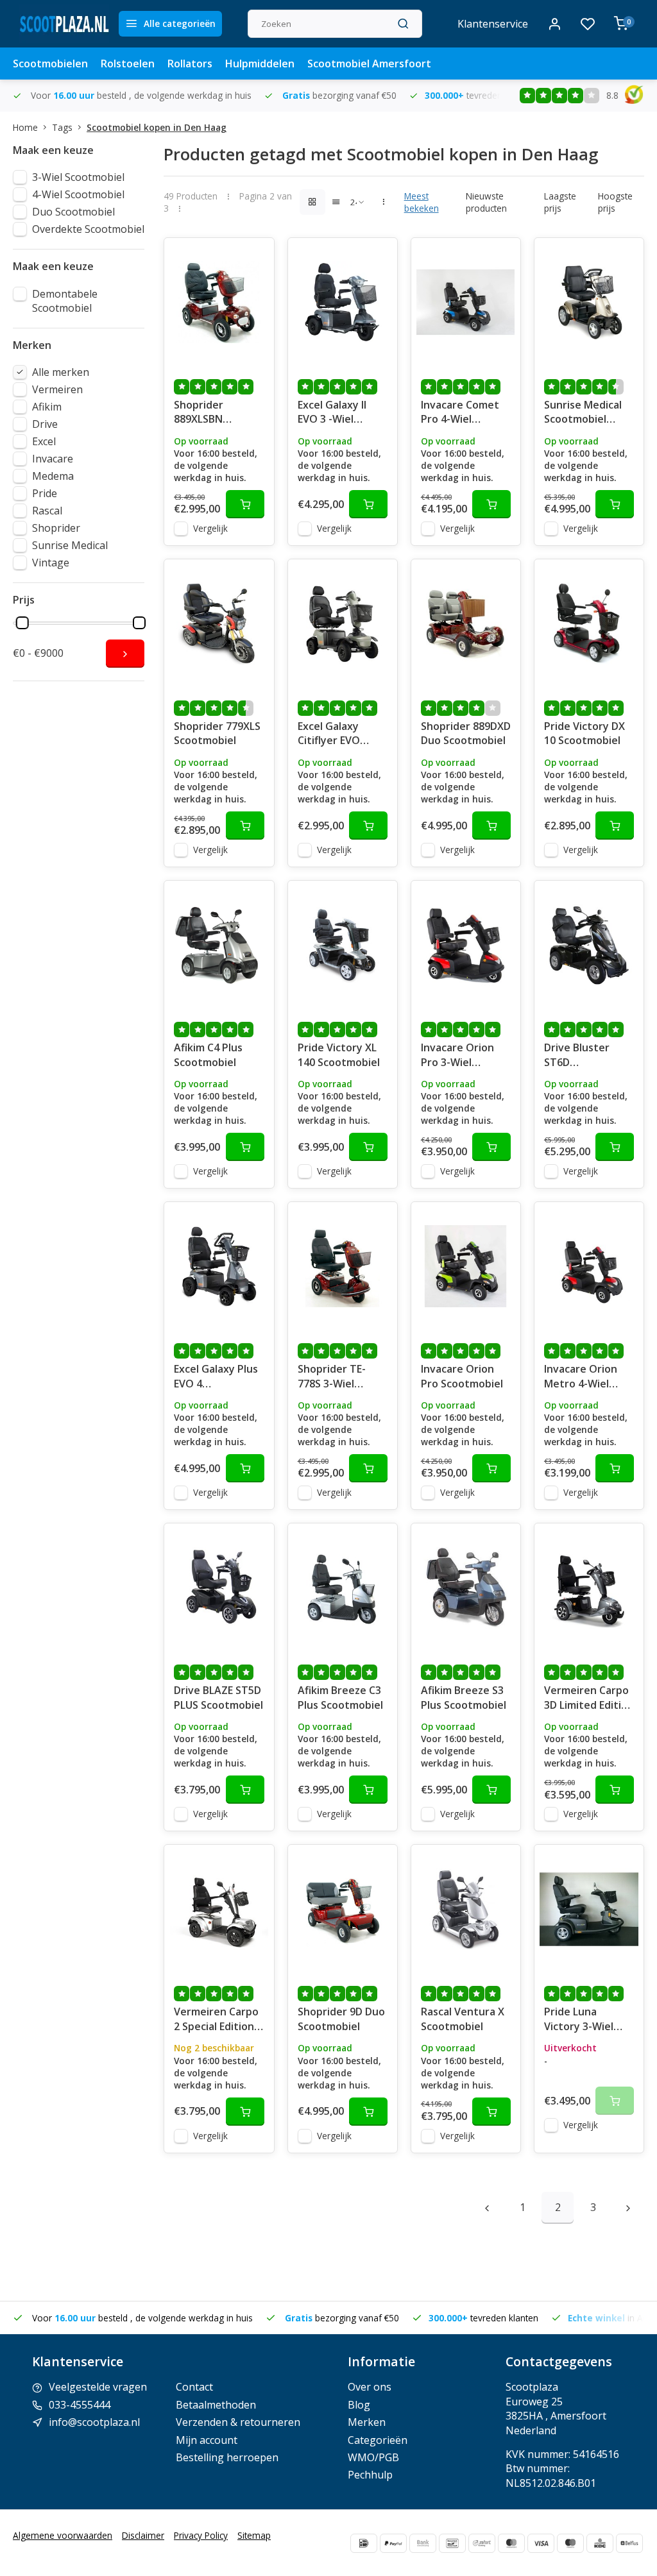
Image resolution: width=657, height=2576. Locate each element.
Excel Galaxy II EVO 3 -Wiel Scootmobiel (332, 413)
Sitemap (254, 2535)
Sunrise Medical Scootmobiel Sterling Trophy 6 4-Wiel (588, 413)
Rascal (47, 511)
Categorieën (378, 2440)
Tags (62, 127)
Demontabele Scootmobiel (65, 301)
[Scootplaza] (64, 24)
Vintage (51, 563)
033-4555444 (80, 2405)
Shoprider (56, 528)
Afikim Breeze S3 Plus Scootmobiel (464, 1697)
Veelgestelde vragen (98, 2387)
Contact (194, 2387)
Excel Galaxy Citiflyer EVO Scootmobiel (329, 734)
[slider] (22, 623)
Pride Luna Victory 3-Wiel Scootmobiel (579, 2020)
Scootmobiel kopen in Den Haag (157, 127)
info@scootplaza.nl (94, 2422)
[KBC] (600, 2543)
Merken (367, 2422)
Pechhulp (370, 2475)
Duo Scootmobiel (73, 212)
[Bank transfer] (423, 2543)
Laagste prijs (560, 202)
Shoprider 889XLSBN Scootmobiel (205, 413)
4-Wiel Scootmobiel (78, 194)
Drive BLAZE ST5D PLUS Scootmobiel (218, 1697)
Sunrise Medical (70, 545)
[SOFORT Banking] (482, 2543)
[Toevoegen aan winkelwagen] (245, 504)
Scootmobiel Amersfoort (369, 64)
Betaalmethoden (216, 2405)
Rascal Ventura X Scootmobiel (463, 2019)
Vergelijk (210, 528)
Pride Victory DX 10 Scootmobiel (584, 733)
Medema (53, 476)
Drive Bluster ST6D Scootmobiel (577, 1056)
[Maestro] (570, 2543)
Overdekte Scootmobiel (88, 229)
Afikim (47, 407)
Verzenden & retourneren (238, 2422)
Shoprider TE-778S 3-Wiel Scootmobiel (332, 1377)
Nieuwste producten (486, 202)
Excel (44, 441)
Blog (359, 2405)
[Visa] (541, 2543)
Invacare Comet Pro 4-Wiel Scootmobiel (460, 413)
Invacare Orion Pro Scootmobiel (462, 1376)
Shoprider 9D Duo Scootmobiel (341, 2019)
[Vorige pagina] (487, 2208)
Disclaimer (143, 2535)
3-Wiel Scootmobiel (78, 177)
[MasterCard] (511, 2543)
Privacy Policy (201, 2535)
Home (25, 127)
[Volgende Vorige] (628, 2208)
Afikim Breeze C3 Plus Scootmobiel (340, 1697)
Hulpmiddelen (260, 64)
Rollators (190, 64)
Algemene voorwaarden (63, 2535)
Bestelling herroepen (227, 2457)
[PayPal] (393, 2543)
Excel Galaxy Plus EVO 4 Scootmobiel (216, 1377)
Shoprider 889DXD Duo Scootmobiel (466, 733)
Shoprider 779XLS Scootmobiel (217, 733)
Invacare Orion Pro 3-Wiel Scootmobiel (457, 1056)
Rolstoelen (128, 64)
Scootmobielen (50, 64)
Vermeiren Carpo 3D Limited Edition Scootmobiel (589, 1699)
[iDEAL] (364, 2543)
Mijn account (207, 2440)
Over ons (370, 2387)
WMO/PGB (373, 2457)
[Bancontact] (452, 2543)
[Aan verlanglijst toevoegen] (255, 257)
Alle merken (61, 372)
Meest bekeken (422, 202)
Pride (45, 493)
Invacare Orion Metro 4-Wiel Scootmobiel (581, 1377)
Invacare (53, 459)
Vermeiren (57, 389)
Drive (45, 424)
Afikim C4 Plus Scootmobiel (208, 1055)
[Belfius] (629, 2543)
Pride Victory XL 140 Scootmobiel (339, 1055)
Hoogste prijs (615, 202)
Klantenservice (493, 24)
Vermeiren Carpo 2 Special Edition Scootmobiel (216, 2020)
